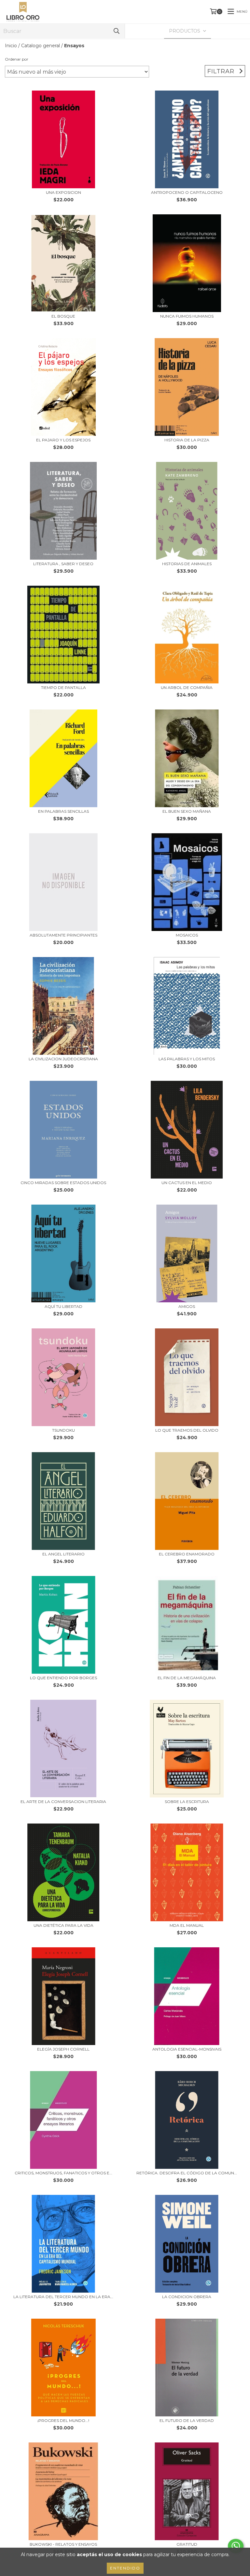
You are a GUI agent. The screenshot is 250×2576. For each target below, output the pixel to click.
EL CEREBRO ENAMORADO (187, 1554)
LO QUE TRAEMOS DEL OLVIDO (187, 1430)
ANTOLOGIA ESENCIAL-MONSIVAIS (187, 2049)
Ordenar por (17, 59)
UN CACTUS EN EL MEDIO (187, 1183)
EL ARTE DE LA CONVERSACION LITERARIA (63, 1802)
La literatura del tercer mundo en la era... (63, 2297)
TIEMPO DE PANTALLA (63, 687)
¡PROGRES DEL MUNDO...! (63, 2420)
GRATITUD (187, 2544)
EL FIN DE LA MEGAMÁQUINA (187, 1678)
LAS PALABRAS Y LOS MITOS (187, 1059)
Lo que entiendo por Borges (63, 1678)
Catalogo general (41, 46)
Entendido (125, 2568)
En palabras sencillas (63, 811)
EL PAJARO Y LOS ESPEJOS (63, 440)
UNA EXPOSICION (63, 192)
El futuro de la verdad (187, 2420)
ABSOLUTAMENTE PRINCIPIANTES (63, 935)
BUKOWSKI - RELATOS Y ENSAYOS (63, 2544)
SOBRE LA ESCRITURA (187, 1802)
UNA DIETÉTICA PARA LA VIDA (63, 1925)
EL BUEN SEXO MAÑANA (187, 811)
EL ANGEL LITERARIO (63, 1554)
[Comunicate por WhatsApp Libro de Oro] (236, 2546)
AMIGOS (187, 1306)
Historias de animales (187, 564)
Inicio (11, 46)
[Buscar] (117, 31)
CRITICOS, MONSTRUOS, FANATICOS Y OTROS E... (63, 2173)
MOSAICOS (187, 935)
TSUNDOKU (63, 1430)
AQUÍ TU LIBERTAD (63, 1306)
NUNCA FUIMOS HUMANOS (187, 316)
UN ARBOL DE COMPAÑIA (187, 687)
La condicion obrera (187, 2297)
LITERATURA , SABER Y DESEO (63, 564)
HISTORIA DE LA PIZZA (187, 440)
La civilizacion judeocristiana (63, 1059)
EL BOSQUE (63, 316)
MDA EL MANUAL (187, 1925)
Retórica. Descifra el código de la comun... (187, 2173)
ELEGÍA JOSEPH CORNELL (63, 2049)
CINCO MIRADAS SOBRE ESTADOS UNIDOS (63, 1183)
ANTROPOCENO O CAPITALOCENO (187, 192)
